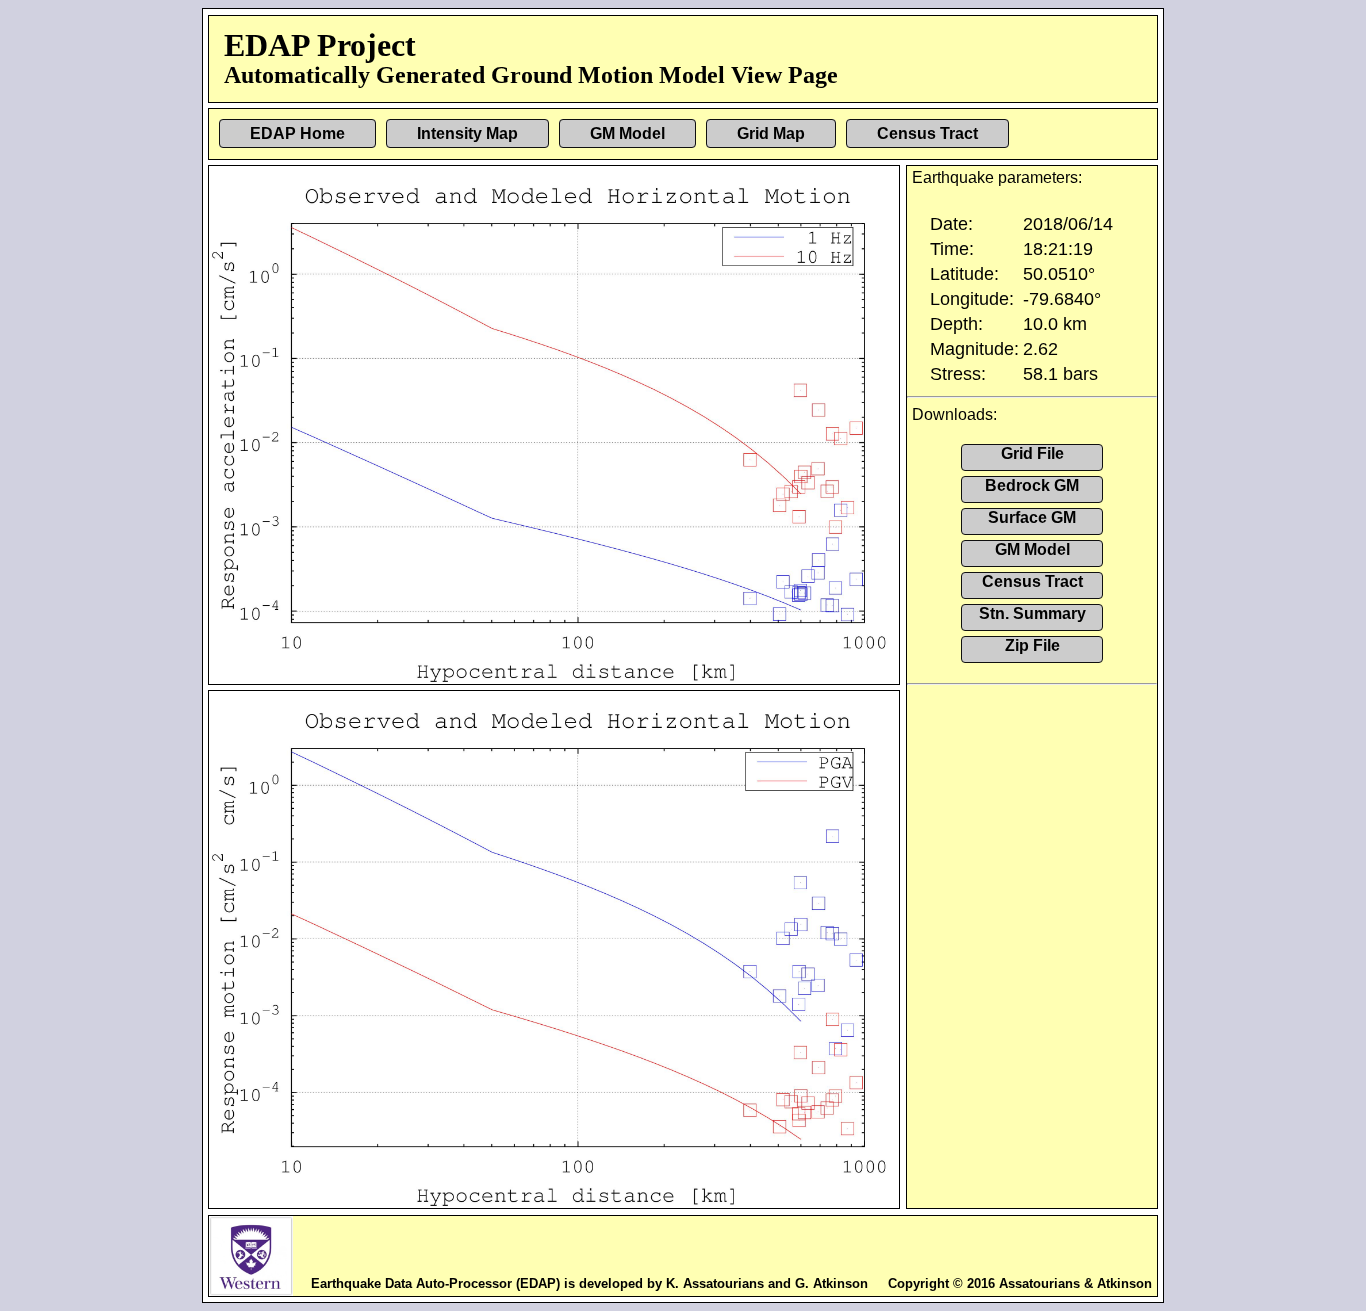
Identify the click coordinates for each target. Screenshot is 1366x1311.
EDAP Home (297, 133)
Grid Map (771, 133)
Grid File (1032, 453)
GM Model (627, 133)
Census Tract (927, 133)
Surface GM (1032, 517)
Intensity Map (467, 133)
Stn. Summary (1032, 613)
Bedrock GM (1032, 485)
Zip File (1032, 645)
